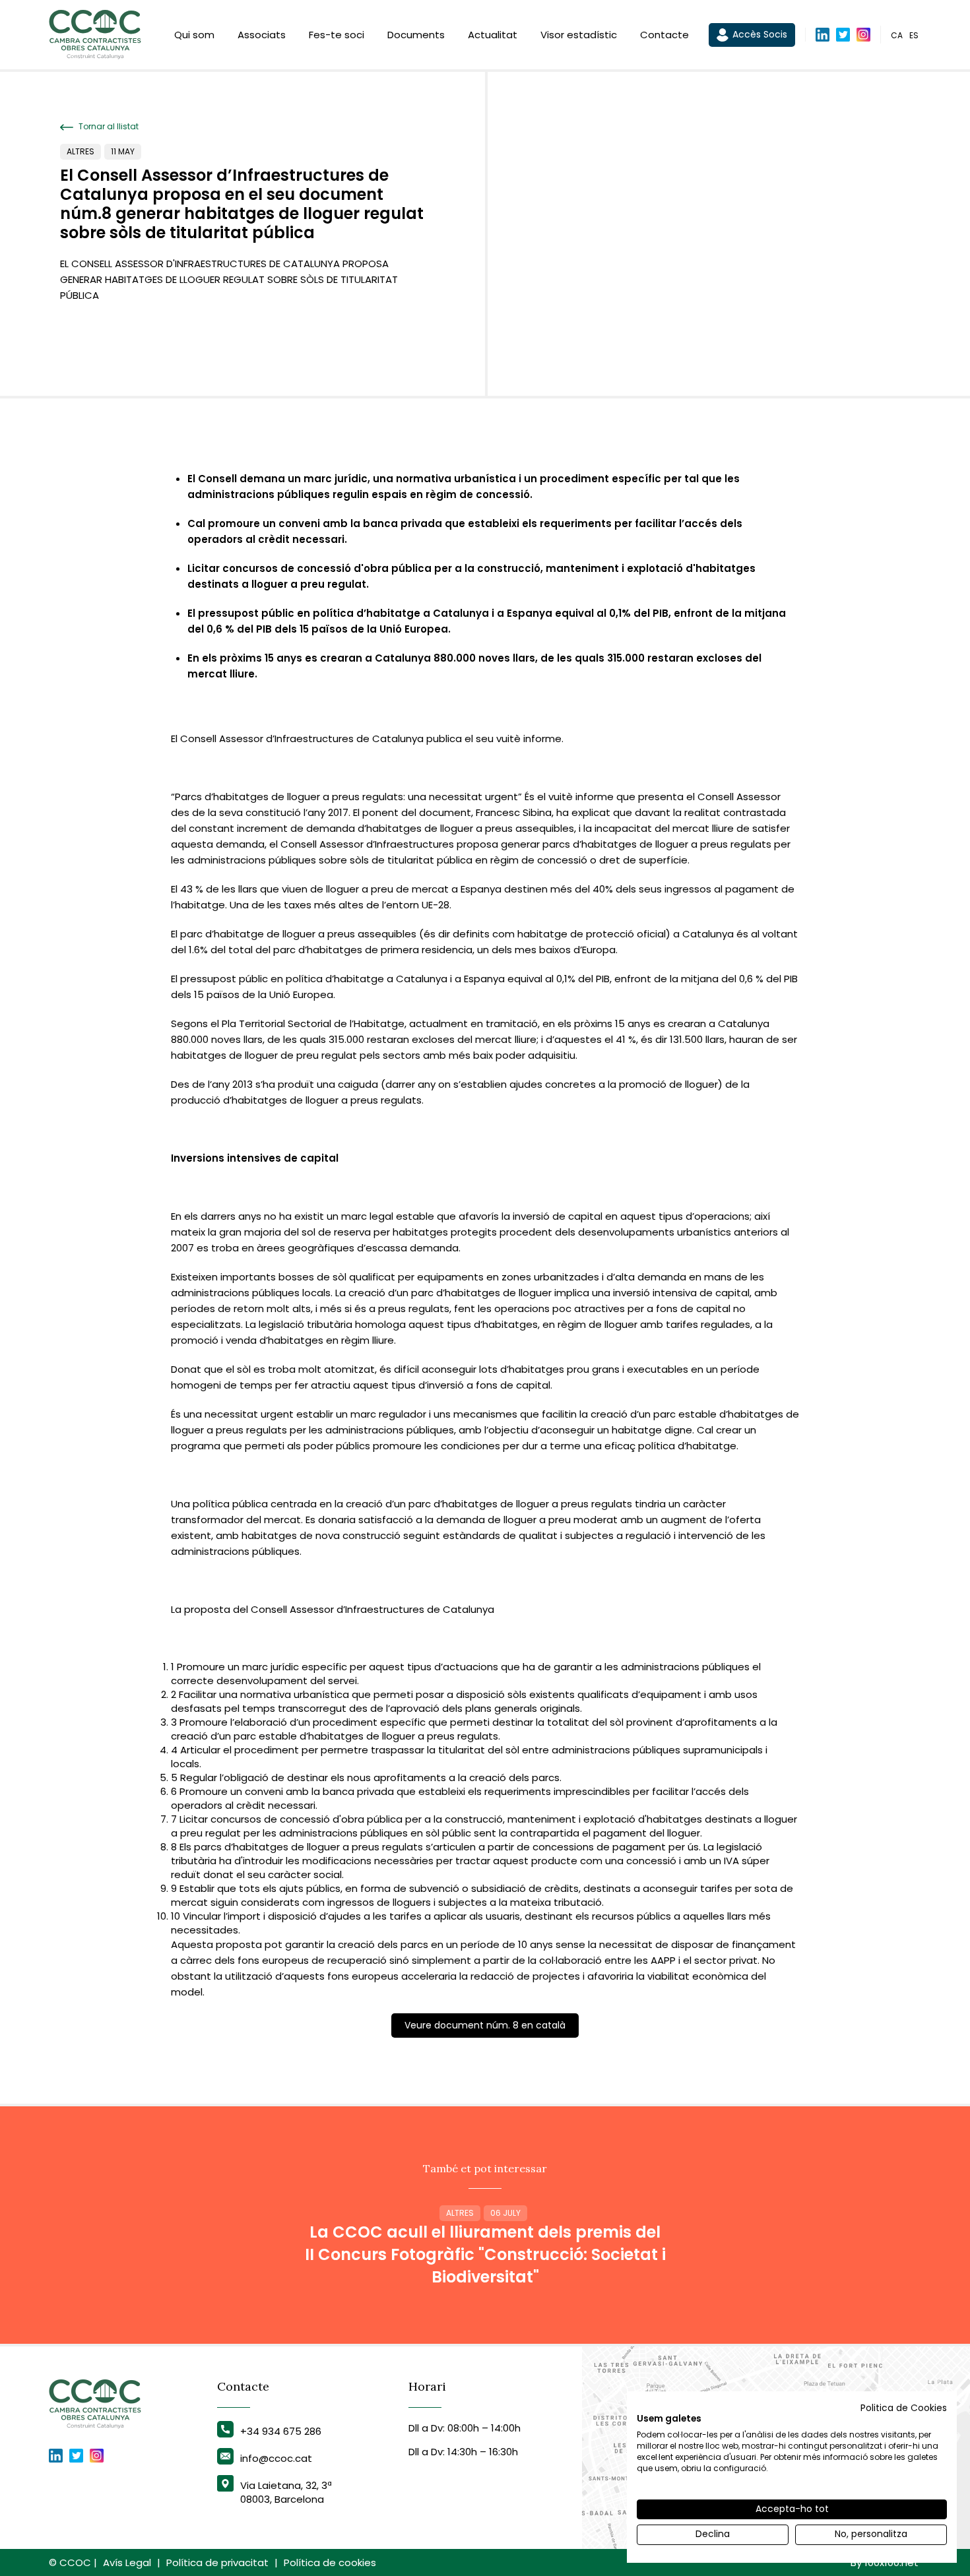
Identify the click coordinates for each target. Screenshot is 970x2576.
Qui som (194, 35)
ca (897, 35)
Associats (262, 35)
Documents (416, 35)
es (914, 35)
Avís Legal (127, 2562)
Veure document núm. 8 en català (485, 2025)
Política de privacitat (217, 2562)
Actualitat (493, 35)
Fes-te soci (337, 35)
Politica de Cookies (904, 2408)
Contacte (664, 35)
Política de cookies (330, 2562)
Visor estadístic (579, 35)
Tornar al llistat (108, 127)
